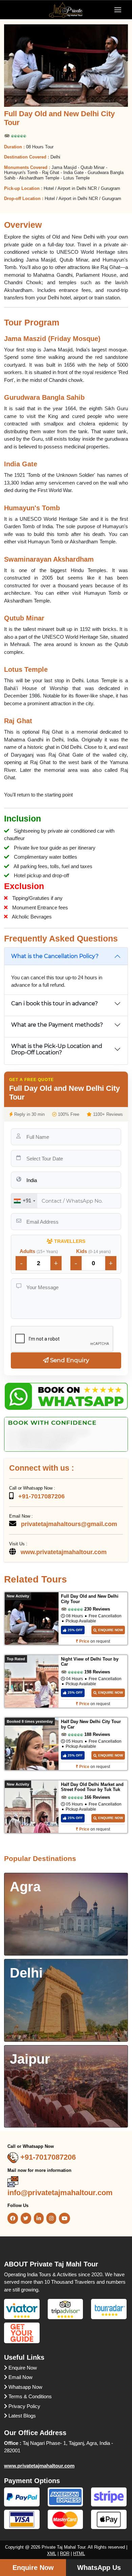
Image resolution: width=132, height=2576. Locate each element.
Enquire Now (22, 2368)
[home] (66, 9)
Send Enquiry (69, 1360)
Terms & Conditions (29, 2396)
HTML (79, 2554)
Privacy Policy (24, 2406)
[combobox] (24, 1201)
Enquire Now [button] (33, 2568)
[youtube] (64, 2218)
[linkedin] (39, 2218)
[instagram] (51, 2218)
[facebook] (13, 2218)
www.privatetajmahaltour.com (39, 2466)
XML (52, 2554)
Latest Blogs (21, 2416)
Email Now (20, 2377)
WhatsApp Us (99, 2568)
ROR (65, 2554)
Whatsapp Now (25, 2387)
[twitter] (26, 2218)
